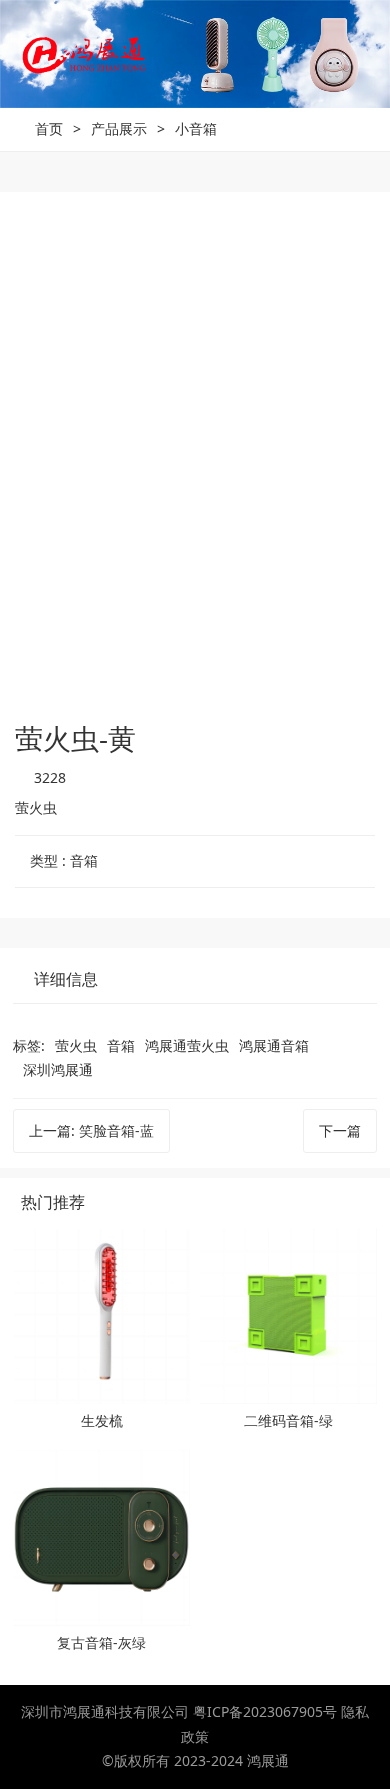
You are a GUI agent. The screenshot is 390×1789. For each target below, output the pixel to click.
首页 (49, 128)
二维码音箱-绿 (288, 1420)
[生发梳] (101, 1316)
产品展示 (119, 128)
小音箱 (196, 128)
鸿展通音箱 (274, 1045)
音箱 (121, 1045)
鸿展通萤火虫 (187, 1045)
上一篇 (91, 1130)
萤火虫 (76, 1045)
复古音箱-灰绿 (101, 1642)
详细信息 (66, 979)
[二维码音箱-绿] (288, 1316)
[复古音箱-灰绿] (101, 1537)
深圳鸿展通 (58, 1069)
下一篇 (340, 1130)
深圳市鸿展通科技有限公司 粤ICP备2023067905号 (181, 1711)
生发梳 (102, 1420)
